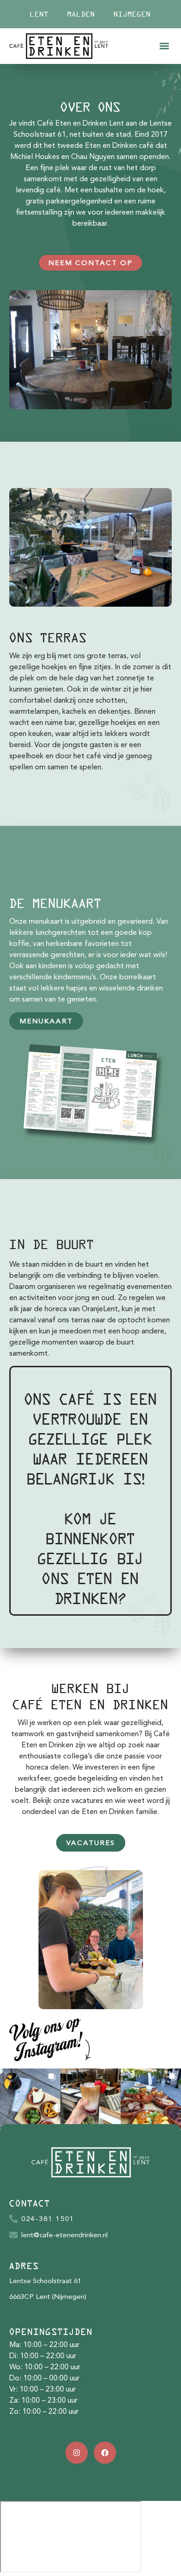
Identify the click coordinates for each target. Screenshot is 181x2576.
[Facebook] (105, 2453)
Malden (81, 14)
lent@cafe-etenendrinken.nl (65, 2236)
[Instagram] (77, 2453)
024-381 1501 (48, 2219)
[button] (164, 46)
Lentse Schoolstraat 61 (45, 2281)
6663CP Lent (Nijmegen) (48, 2297)
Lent (39, 14)
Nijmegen (132, 14)
